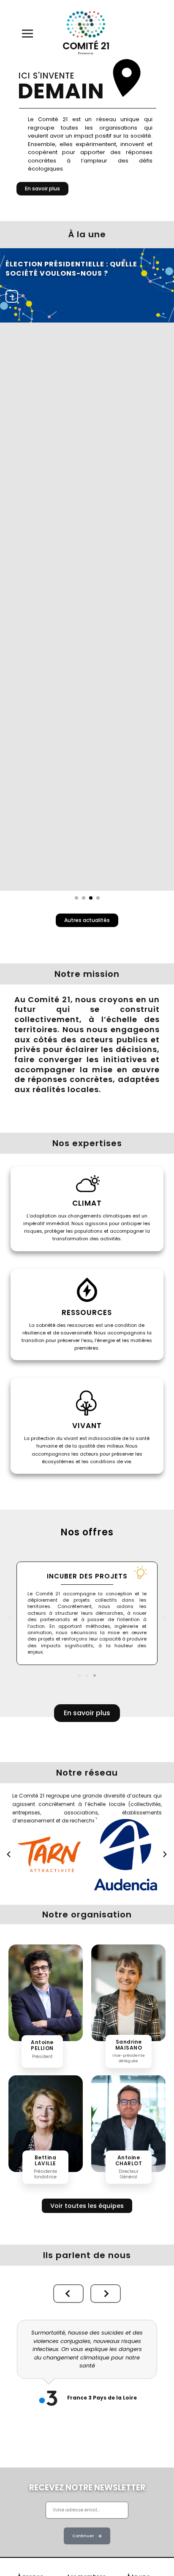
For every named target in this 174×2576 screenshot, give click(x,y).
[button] (10, 1617)
